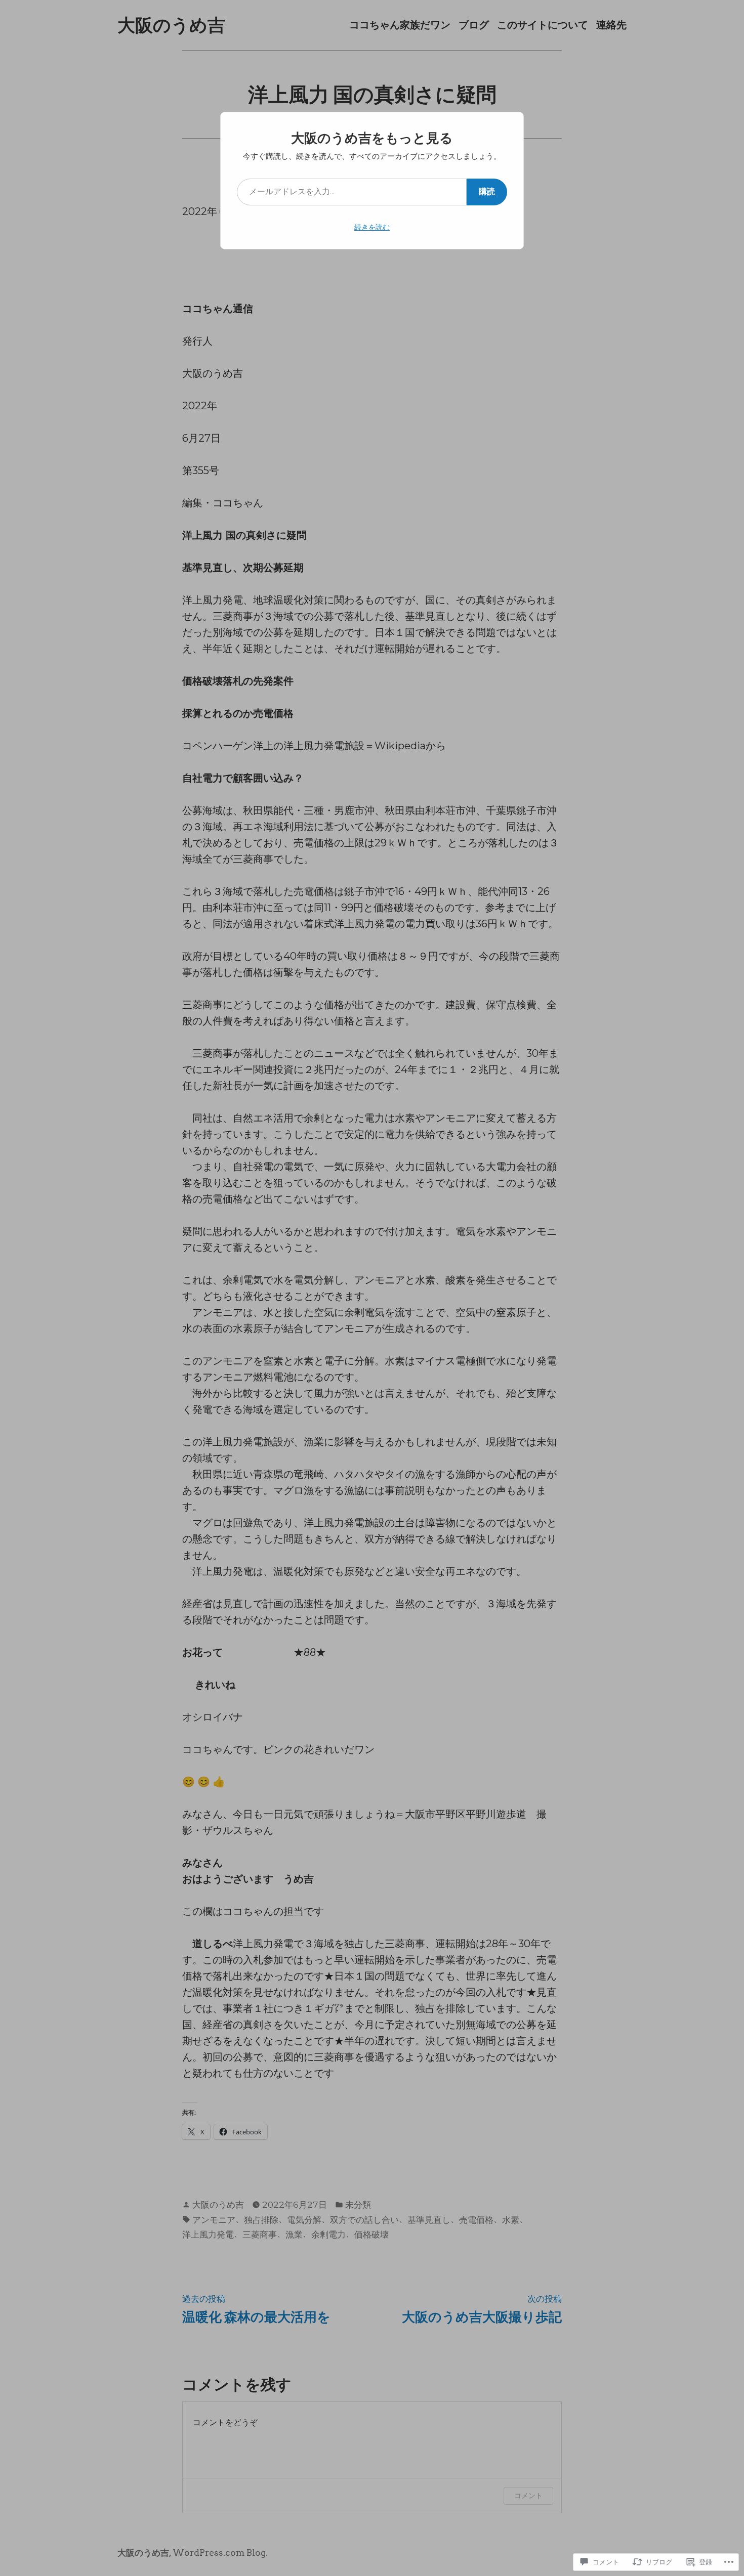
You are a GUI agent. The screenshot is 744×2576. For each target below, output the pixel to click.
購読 (487, 191)
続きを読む (372, 227)
